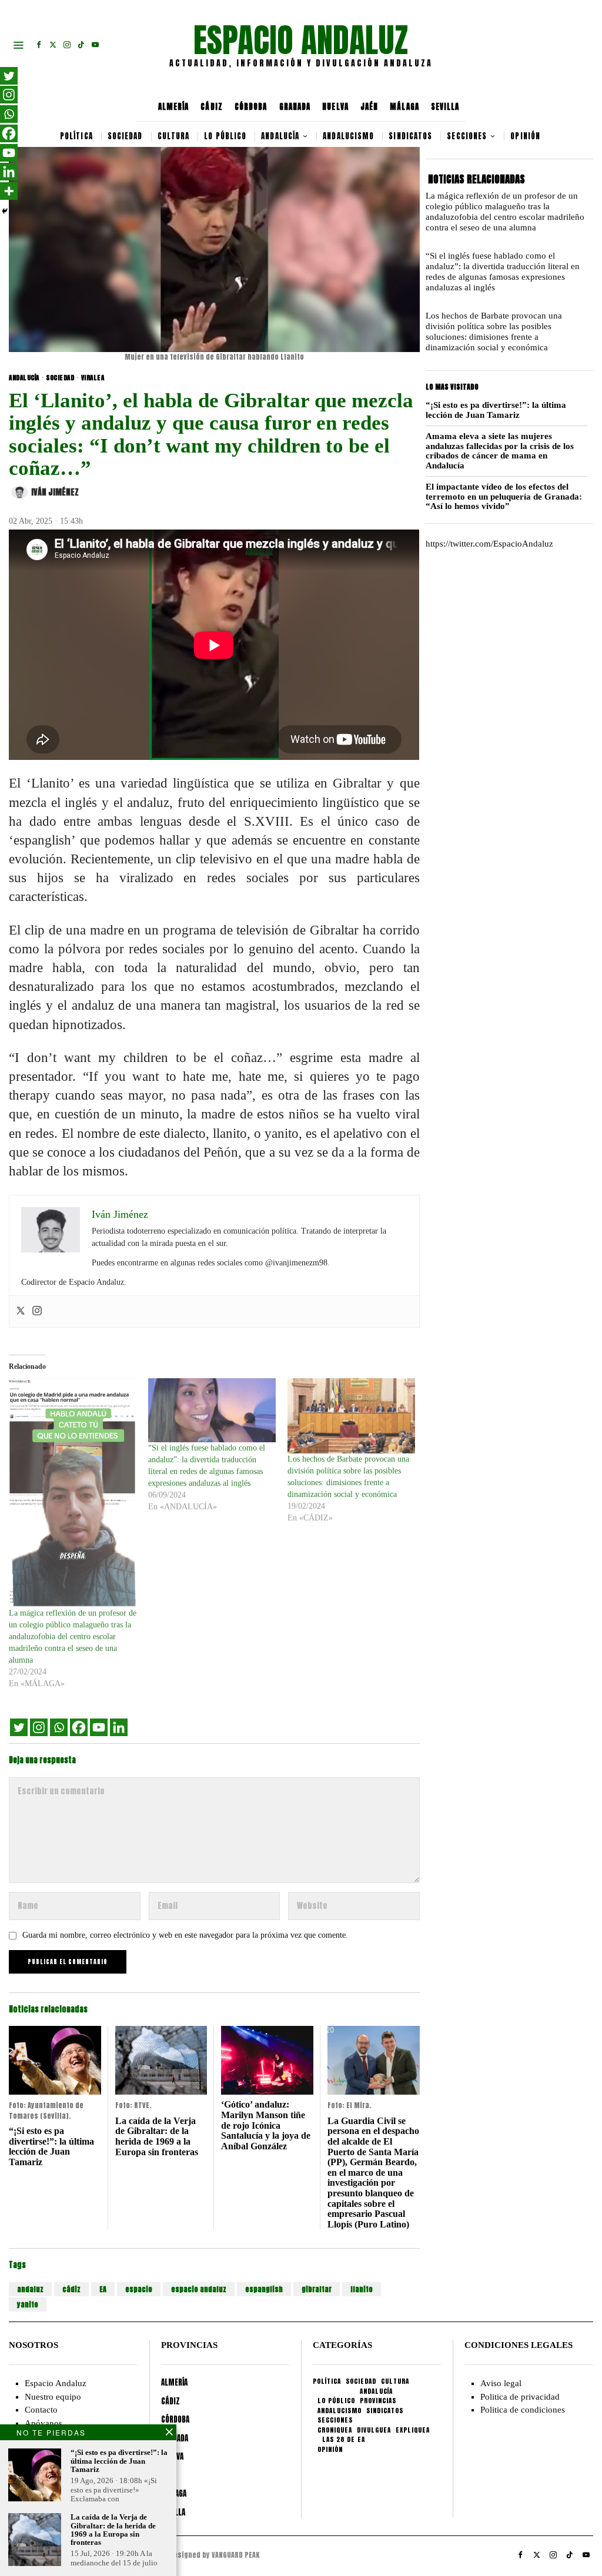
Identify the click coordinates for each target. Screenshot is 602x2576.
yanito (28, 2304)
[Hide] (5, 211)
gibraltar (317, 2289)
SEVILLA (445, 107)
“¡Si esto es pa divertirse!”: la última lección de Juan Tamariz (51, 2146)
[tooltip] (39, 45)
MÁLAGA (404, 107)
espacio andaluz (199, 2289)
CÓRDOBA (251, 107)
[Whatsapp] (59, 1727)
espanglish (264, 2289)
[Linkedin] (119, 1727)
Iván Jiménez (55, 492)
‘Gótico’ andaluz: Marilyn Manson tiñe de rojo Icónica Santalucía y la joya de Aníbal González (266, 2125)
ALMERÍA (174, 107)
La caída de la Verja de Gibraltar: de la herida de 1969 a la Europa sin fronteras (157, 2136)
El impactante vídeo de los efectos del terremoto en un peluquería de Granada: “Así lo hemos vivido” (504, 496)
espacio (139, 2289)
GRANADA (295, 107)
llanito (362, 2289)
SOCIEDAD (60, 378)
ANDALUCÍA (24, 378)
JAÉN (369, 107)
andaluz (30, 2289)
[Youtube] (99, 1727)
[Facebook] (79, 1727)
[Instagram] (37, 1312)
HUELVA (335, 107)
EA (103, 2289)
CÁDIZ (212, 107)
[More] (9, 191)
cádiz (71, 2289)
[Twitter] (21, 1312)
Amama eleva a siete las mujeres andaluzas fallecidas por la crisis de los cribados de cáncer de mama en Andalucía (500, 451)
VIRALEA (93, 378)
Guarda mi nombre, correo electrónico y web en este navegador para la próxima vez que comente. (185, 1935)
